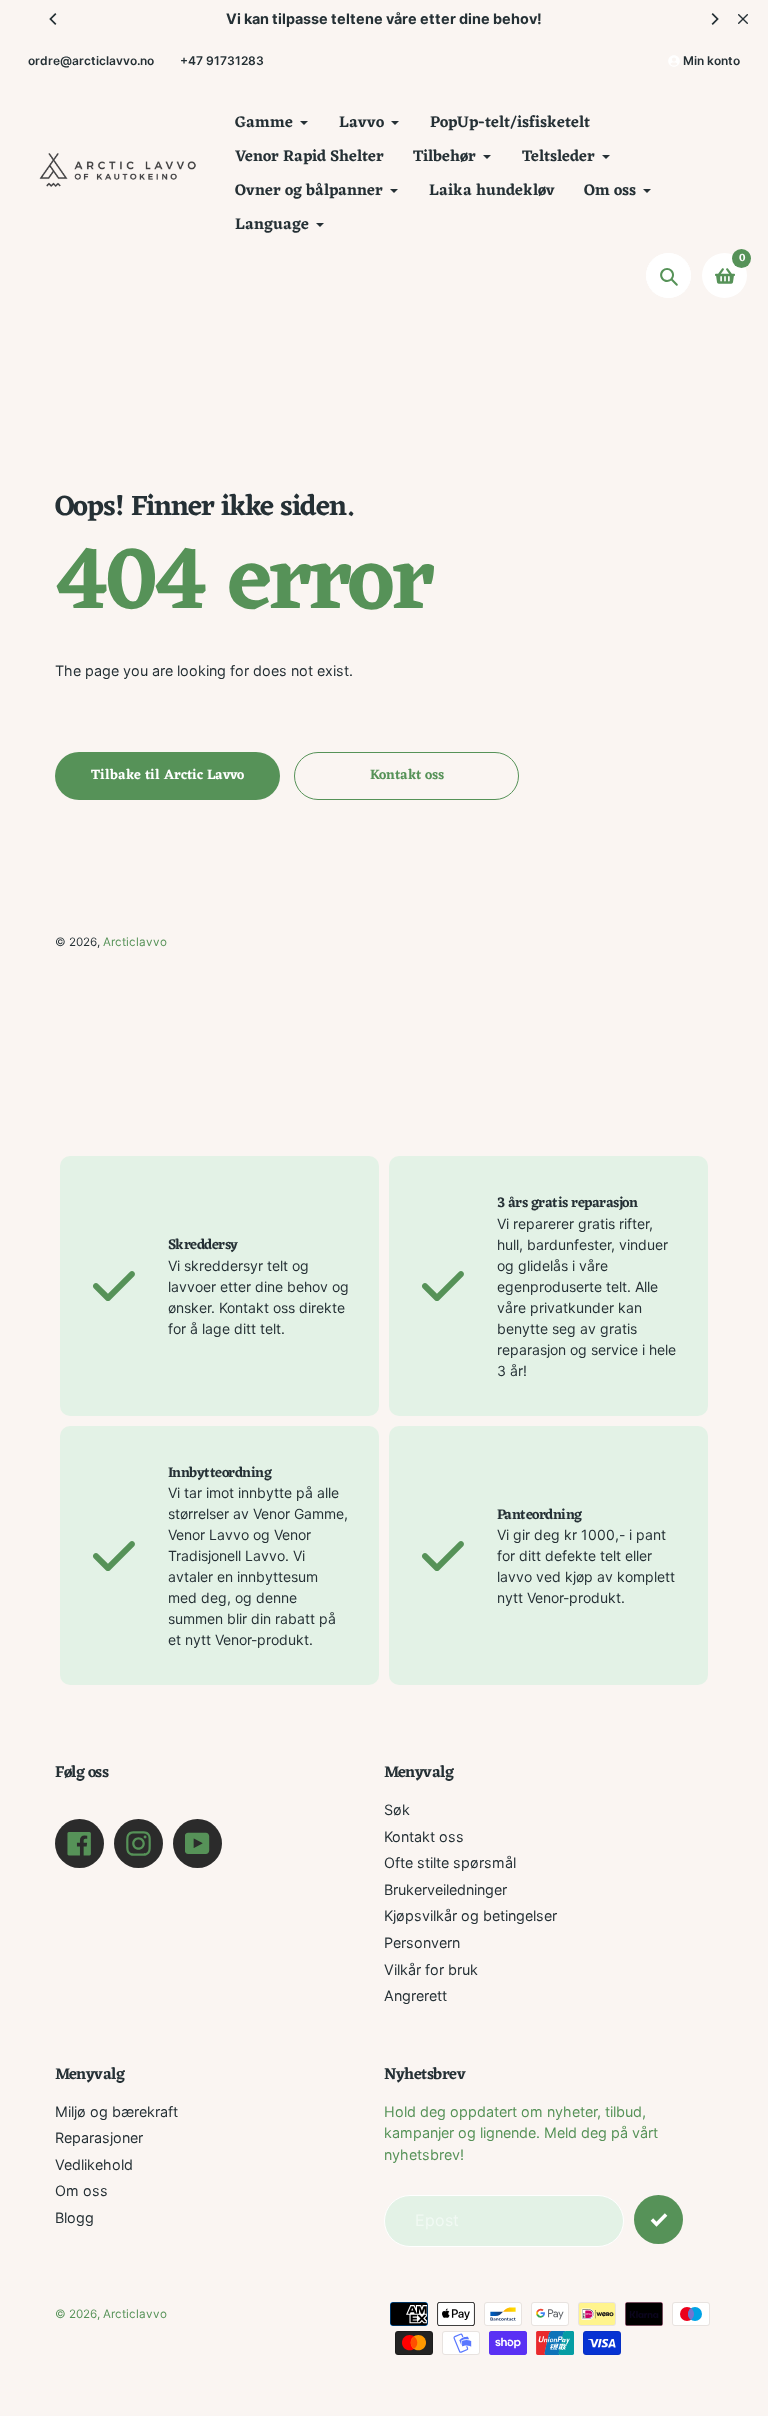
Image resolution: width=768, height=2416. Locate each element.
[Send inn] (658, 2219)
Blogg (74, 2217)
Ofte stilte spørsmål (450, 1862)
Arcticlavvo (135, 942)
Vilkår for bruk (431, 1969)
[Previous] (54, 19)
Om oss (81, 2190)
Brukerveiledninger (445, 1889)
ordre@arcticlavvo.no (91, 60)
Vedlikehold (94, 2164)
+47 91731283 (222, 60)
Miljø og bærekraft (116, 2111)
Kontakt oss (424, 1836)
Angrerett (415, 1995)
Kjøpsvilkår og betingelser (470, 1915)
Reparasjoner (99, 2137)
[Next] (714, 19)
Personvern (422, 1942)
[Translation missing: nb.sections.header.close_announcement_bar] (743, 19)
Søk (397, 1809)
